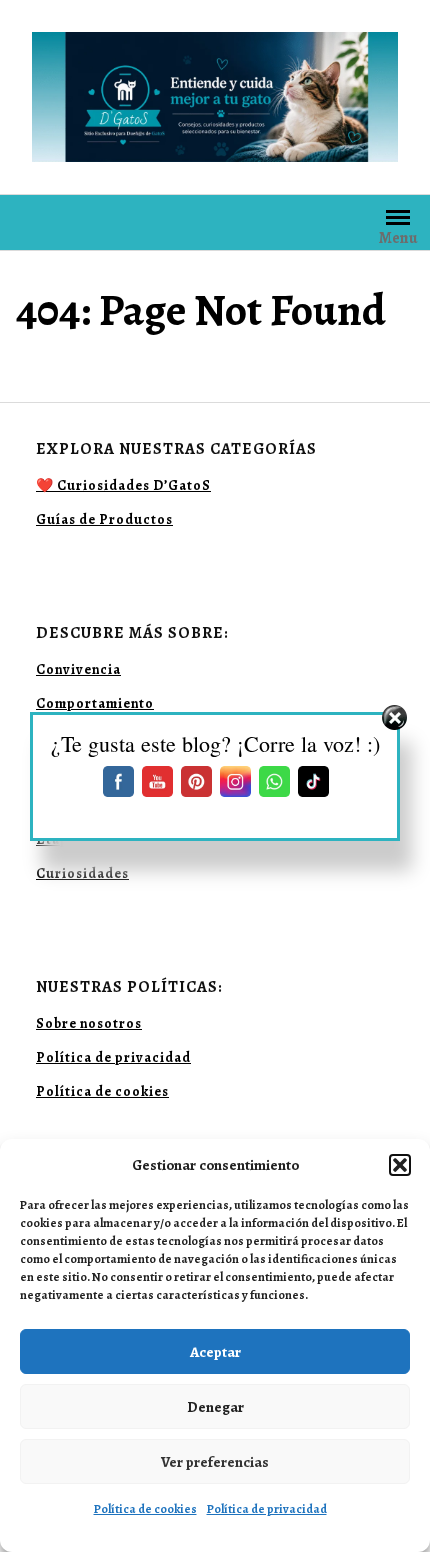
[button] (400, 1165)
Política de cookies (145, 1509)
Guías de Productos (104, 519)
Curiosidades (82, 873)
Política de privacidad (267, 1509)
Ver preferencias (215, 1462)
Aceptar (215, 1352)
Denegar (215, 1407)
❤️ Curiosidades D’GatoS (123, 485)
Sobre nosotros (89, 1023)
